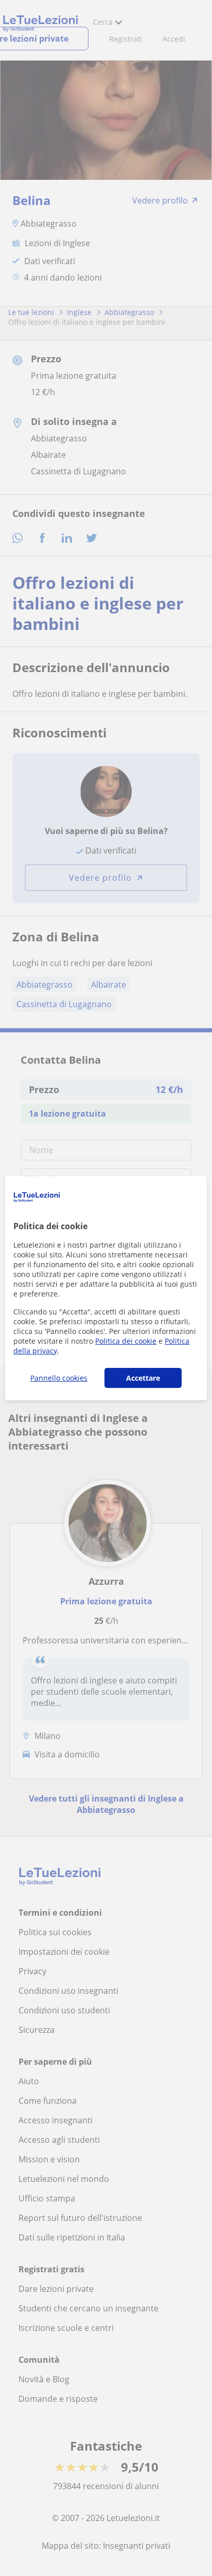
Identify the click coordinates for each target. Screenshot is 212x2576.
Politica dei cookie (126, 1341)
